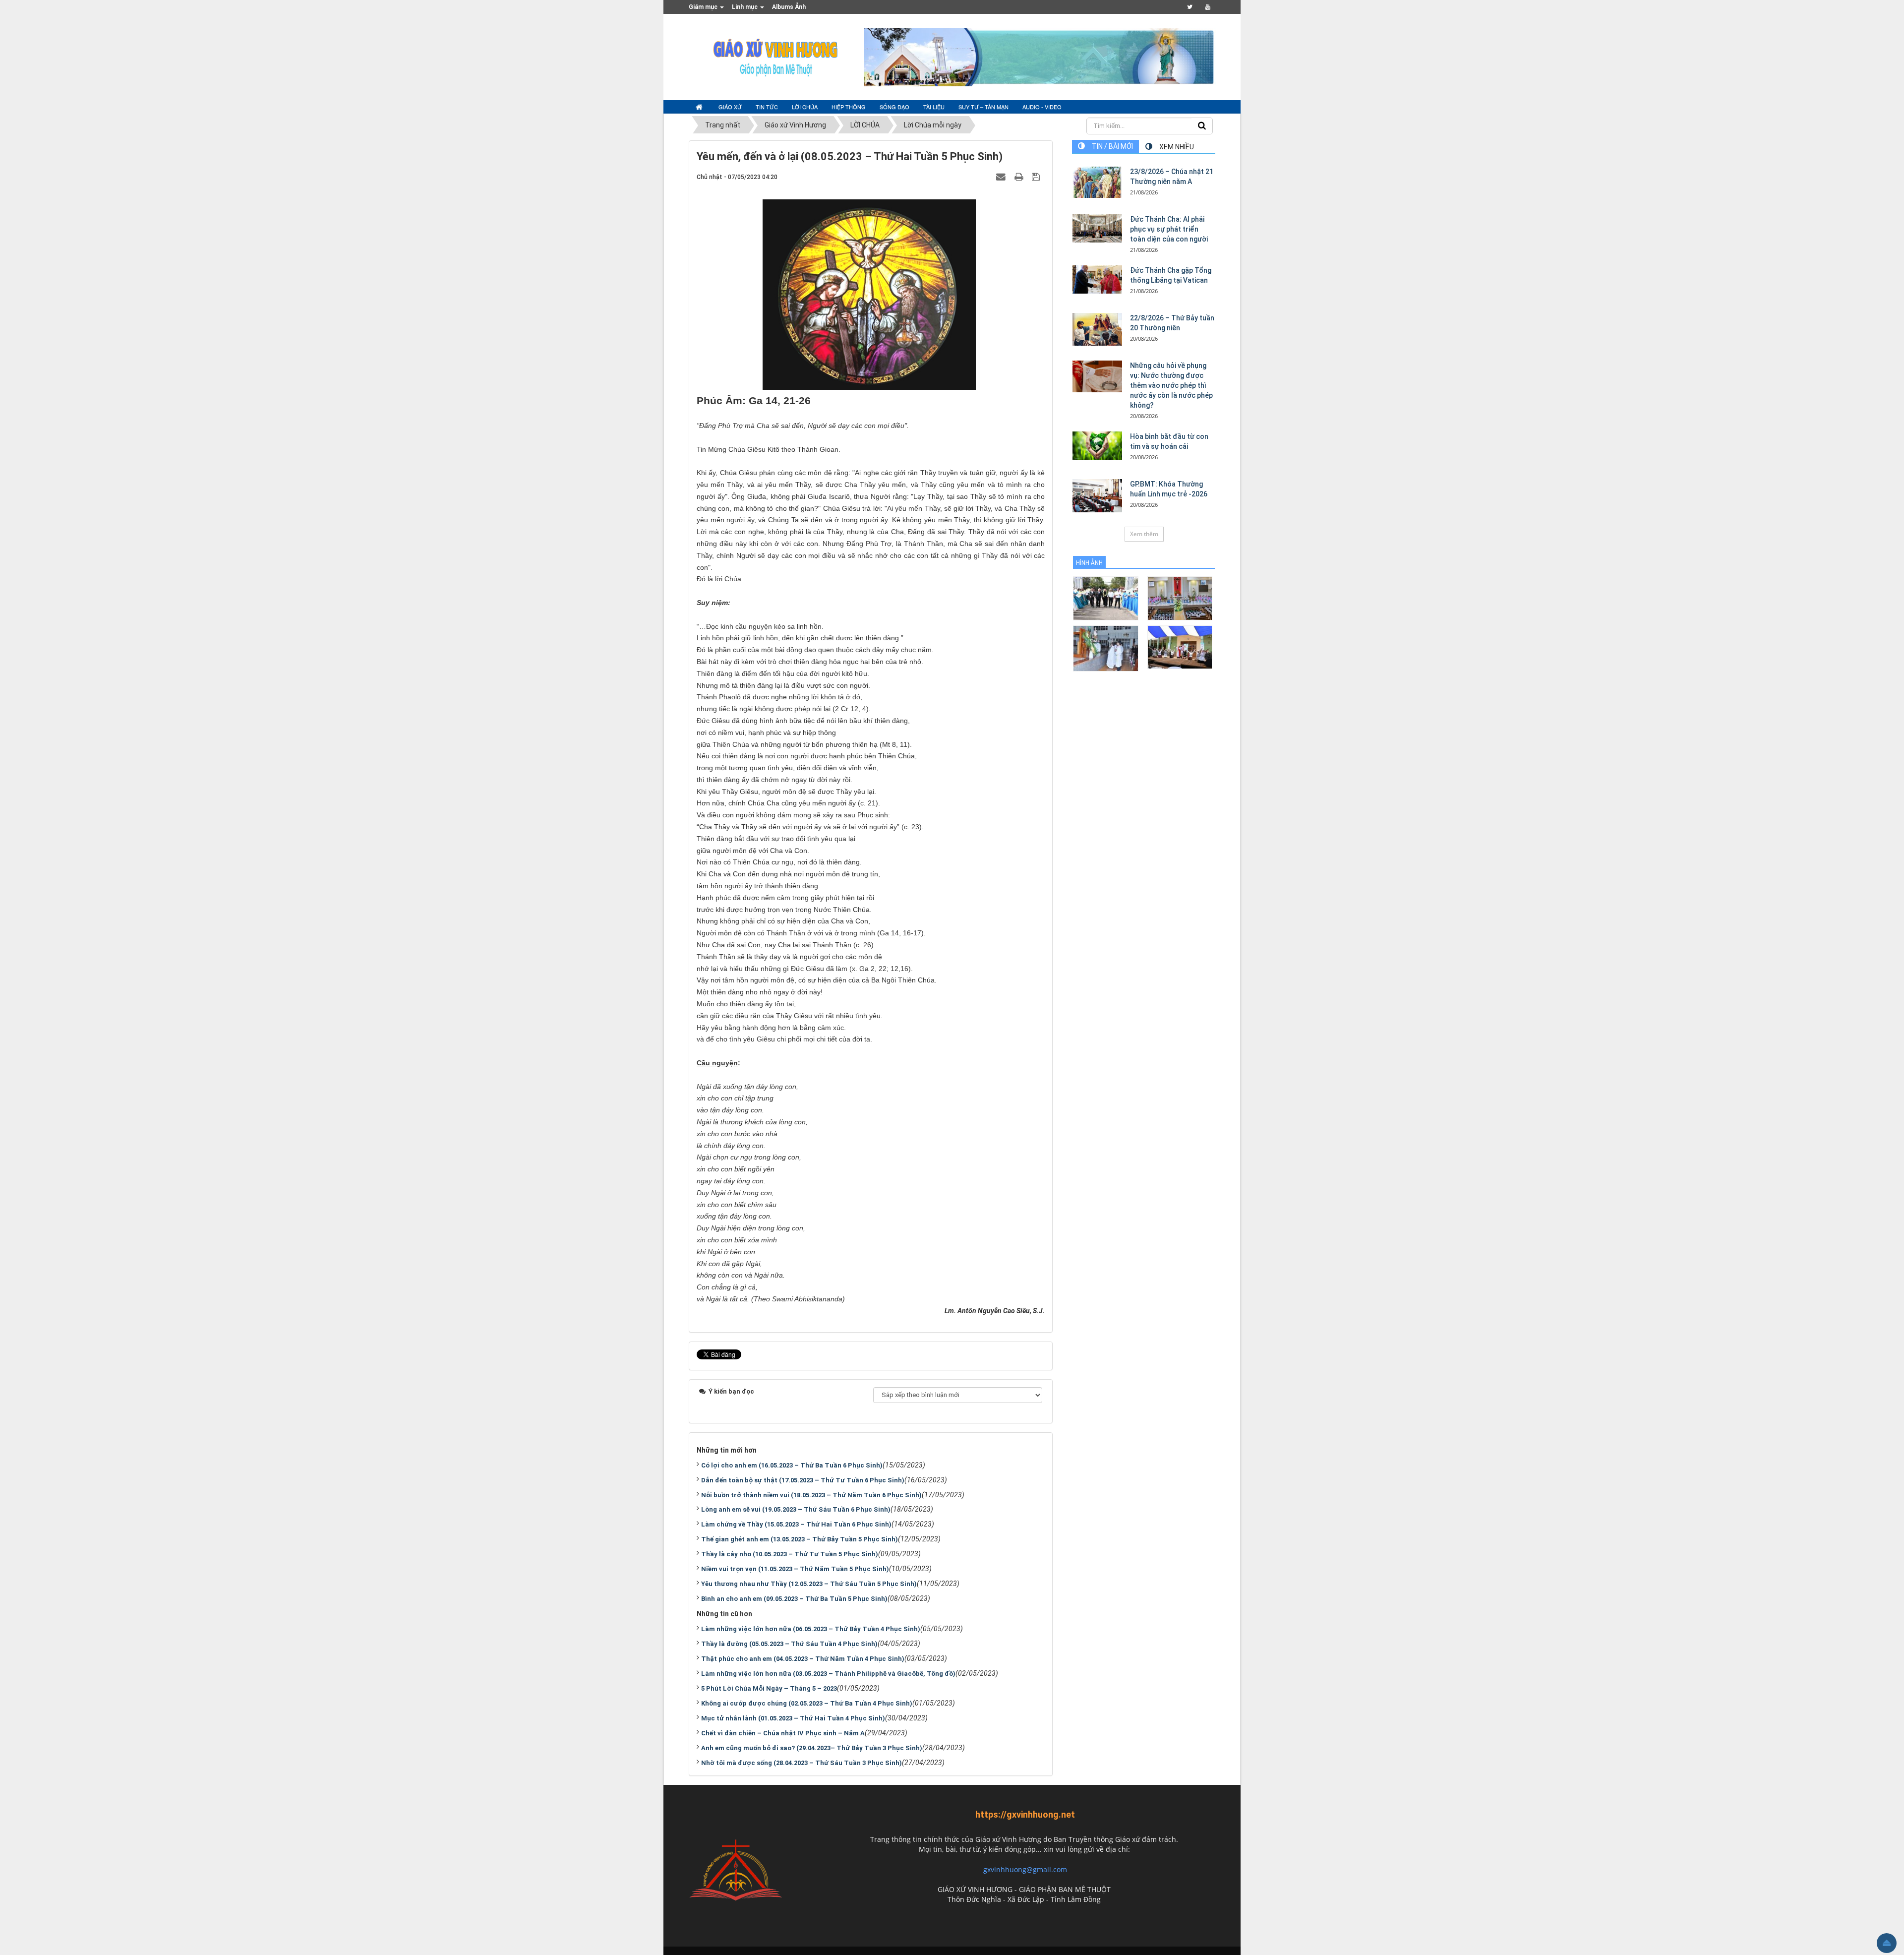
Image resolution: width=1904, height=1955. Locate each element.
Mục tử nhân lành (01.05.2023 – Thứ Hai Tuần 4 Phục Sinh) (793, 1718)
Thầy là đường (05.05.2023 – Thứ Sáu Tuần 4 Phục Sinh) (789, 1644)
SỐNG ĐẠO (894, 107)
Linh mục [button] (745, 7)
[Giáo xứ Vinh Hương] (776, 57)
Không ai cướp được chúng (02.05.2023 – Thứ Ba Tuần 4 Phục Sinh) (807, 1703)
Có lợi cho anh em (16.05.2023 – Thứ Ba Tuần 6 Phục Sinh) (792, 1465)
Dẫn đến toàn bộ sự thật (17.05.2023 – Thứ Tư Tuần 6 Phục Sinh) (803, 1480)
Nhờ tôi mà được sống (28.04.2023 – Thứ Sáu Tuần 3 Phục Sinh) (802, 1763)
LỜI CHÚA (805, 107)
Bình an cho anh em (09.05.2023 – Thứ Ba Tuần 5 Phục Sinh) (794, 1599)
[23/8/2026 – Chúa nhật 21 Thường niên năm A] (1097, 182)
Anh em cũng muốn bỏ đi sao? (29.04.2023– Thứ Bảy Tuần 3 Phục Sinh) (812, 1748)
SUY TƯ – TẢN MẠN (983, 107)
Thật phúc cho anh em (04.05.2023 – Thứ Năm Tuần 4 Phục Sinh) (803, 1659)
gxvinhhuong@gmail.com (1025, 1869)
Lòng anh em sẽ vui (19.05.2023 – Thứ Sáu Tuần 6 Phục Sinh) (796, 1509)
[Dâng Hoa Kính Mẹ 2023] (1180, 598)
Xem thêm (1144, 534)
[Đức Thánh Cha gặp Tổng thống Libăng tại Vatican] (1097, 279)
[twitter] (1190, 7)
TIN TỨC (767, 107)
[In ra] (1020, 177)
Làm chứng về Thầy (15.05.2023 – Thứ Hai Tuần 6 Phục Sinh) (796, 1524)
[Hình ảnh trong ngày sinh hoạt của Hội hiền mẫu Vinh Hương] (1180, 646)
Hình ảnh (1089, 563)
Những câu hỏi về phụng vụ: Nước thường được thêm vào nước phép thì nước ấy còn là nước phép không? (1171, 385)
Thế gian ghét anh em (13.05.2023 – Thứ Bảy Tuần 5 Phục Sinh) (800, 1539)
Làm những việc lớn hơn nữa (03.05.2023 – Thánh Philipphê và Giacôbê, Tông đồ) (828, 1674)
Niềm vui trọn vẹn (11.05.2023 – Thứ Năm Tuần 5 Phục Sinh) (795, 1569)
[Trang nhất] (700, 107)
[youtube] (1208, 7)
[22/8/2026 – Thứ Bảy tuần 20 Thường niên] (1097, 329)
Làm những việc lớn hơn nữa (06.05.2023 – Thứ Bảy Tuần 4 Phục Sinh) (811, 1629)
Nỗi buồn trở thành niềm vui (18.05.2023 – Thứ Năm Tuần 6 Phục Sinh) (811, 1495)
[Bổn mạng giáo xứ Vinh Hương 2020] (1105, 648)
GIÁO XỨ (730, 107)
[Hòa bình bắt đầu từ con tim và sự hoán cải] (1097, 445)
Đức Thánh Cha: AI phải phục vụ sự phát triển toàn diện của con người (1169, 229)
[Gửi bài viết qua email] (1002, 177)
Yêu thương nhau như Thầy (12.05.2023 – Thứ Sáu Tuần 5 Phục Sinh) (809, 1584)
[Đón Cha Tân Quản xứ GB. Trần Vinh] (1105, 598)
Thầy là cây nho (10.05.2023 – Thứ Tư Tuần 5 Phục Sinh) (790, 1554)
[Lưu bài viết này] (1037, 177)
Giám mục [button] (704, 7)
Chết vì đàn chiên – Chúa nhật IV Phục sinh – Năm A (783, 1733)
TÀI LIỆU (934, 107)
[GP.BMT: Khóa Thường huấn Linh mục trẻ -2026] (1097, 496)
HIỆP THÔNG (849, 107)
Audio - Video (1042, 107)
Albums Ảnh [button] (789, 7)
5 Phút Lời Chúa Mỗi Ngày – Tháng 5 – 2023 (769, 1688)
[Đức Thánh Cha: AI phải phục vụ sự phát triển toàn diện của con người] (1097, 228)
